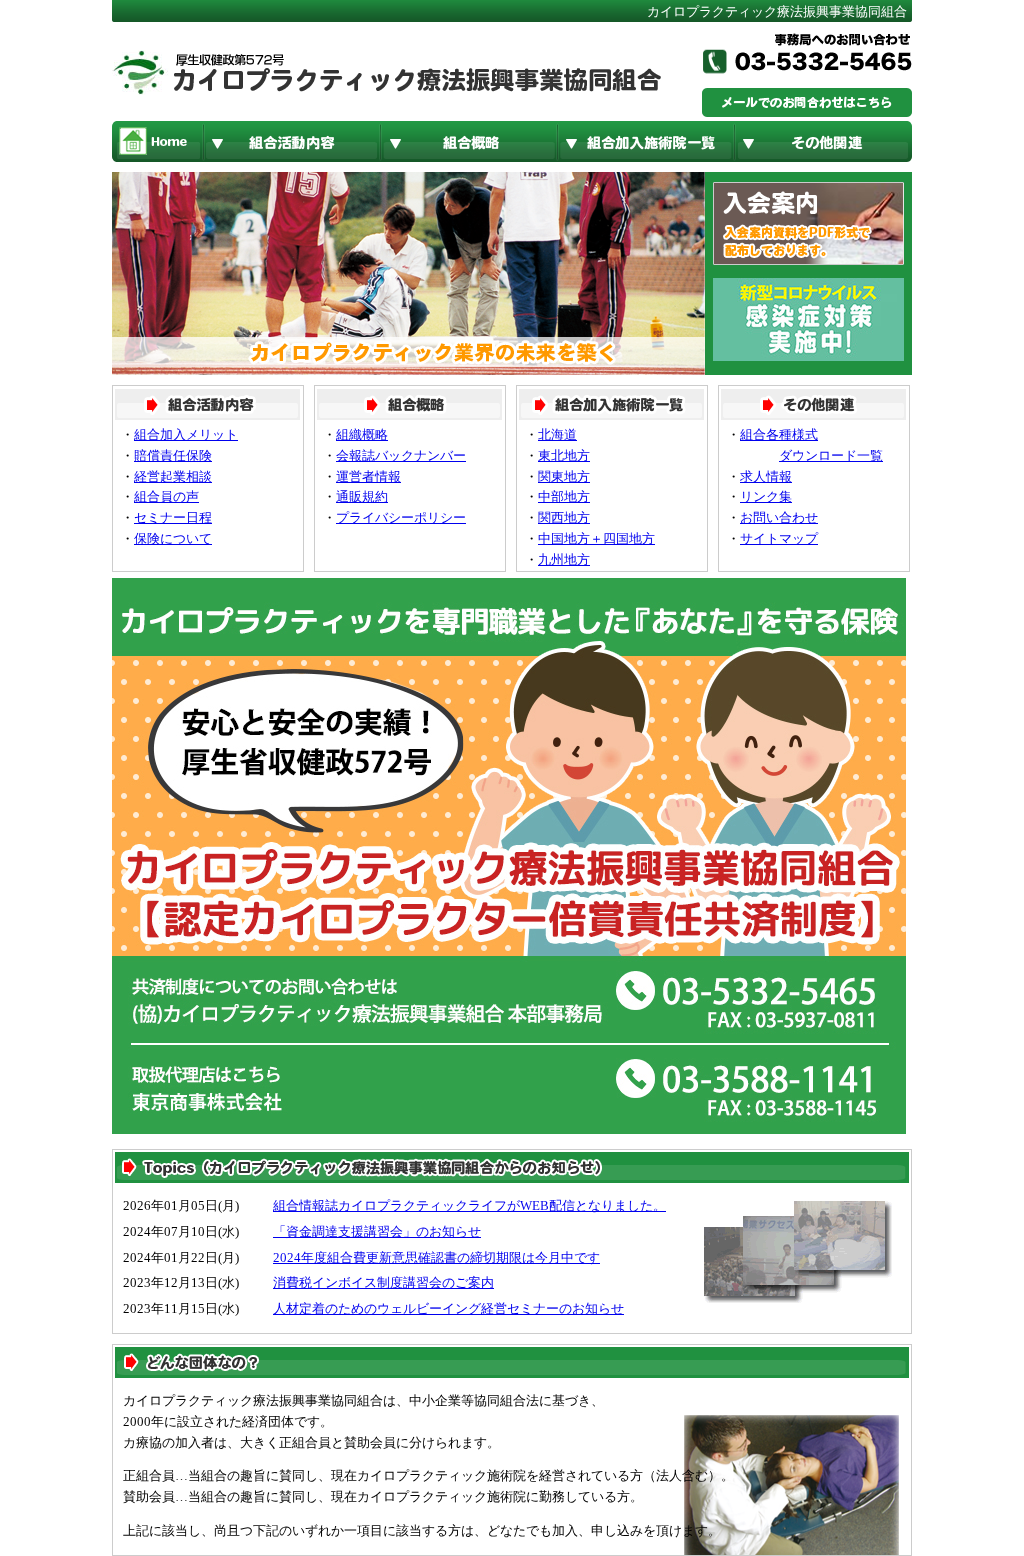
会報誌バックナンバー (401, 455)
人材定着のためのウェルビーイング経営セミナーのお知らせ (448, 1308)
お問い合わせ (779, 517)
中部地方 (564, 496)
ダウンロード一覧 (831, 455)
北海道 (557, 434)
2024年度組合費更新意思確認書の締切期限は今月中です (436, 1257)
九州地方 (564, 559)
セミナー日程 (173, 517)
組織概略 (362, 434)
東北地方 (564, 455)
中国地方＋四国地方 (596, 538)
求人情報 (766, 476)
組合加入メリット (186, 434)
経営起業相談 (173, 476)
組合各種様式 (779, 434)
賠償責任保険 (173, 455)
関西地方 (564, 517)
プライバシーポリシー (401, 517)
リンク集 (766, 496)
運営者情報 (368, 476)
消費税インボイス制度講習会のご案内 (383, 1282)
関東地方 (564, 476)
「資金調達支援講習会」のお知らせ (377, 1231)
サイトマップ (779, 538)
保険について (173, 538)
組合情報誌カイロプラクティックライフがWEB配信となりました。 (469, 1205)
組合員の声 (166, 496)
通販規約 (362, 496)
